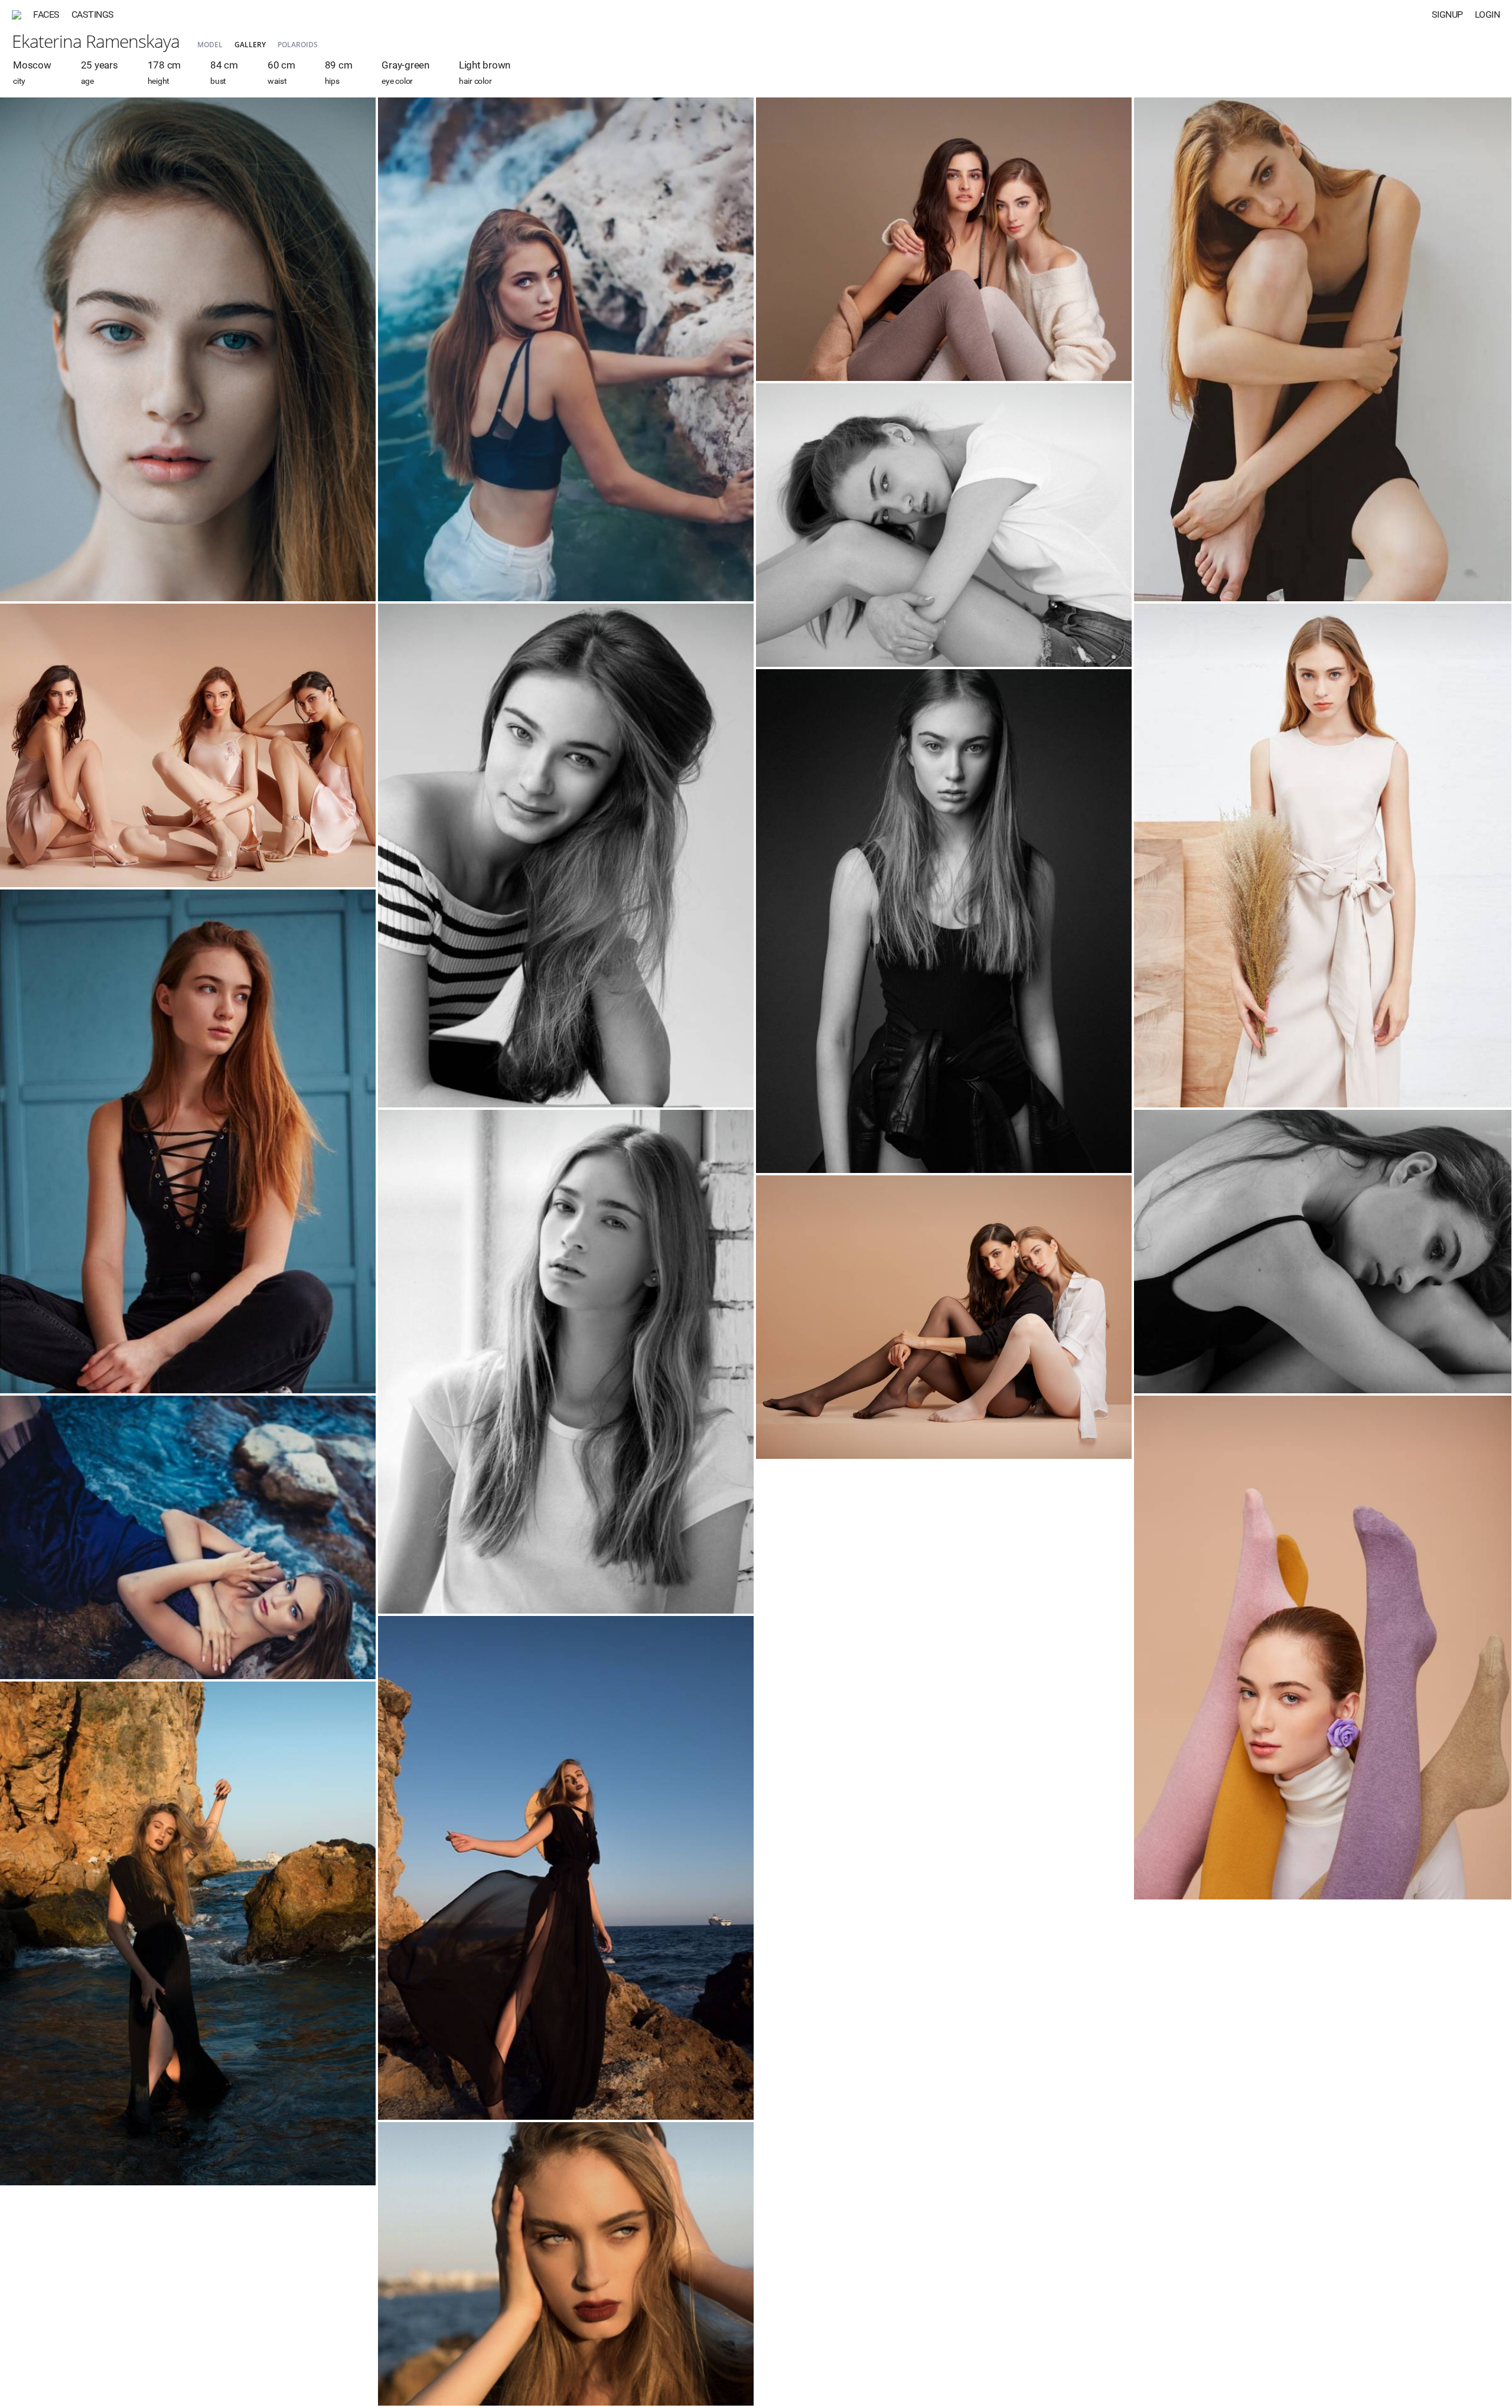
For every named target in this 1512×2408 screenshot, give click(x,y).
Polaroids (298, 45)
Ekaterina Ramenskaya (96, 41)
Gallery (250, 45)
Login (1487, 14)
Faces (46, 14)
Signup (1447, 14)
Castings (93, 14)
